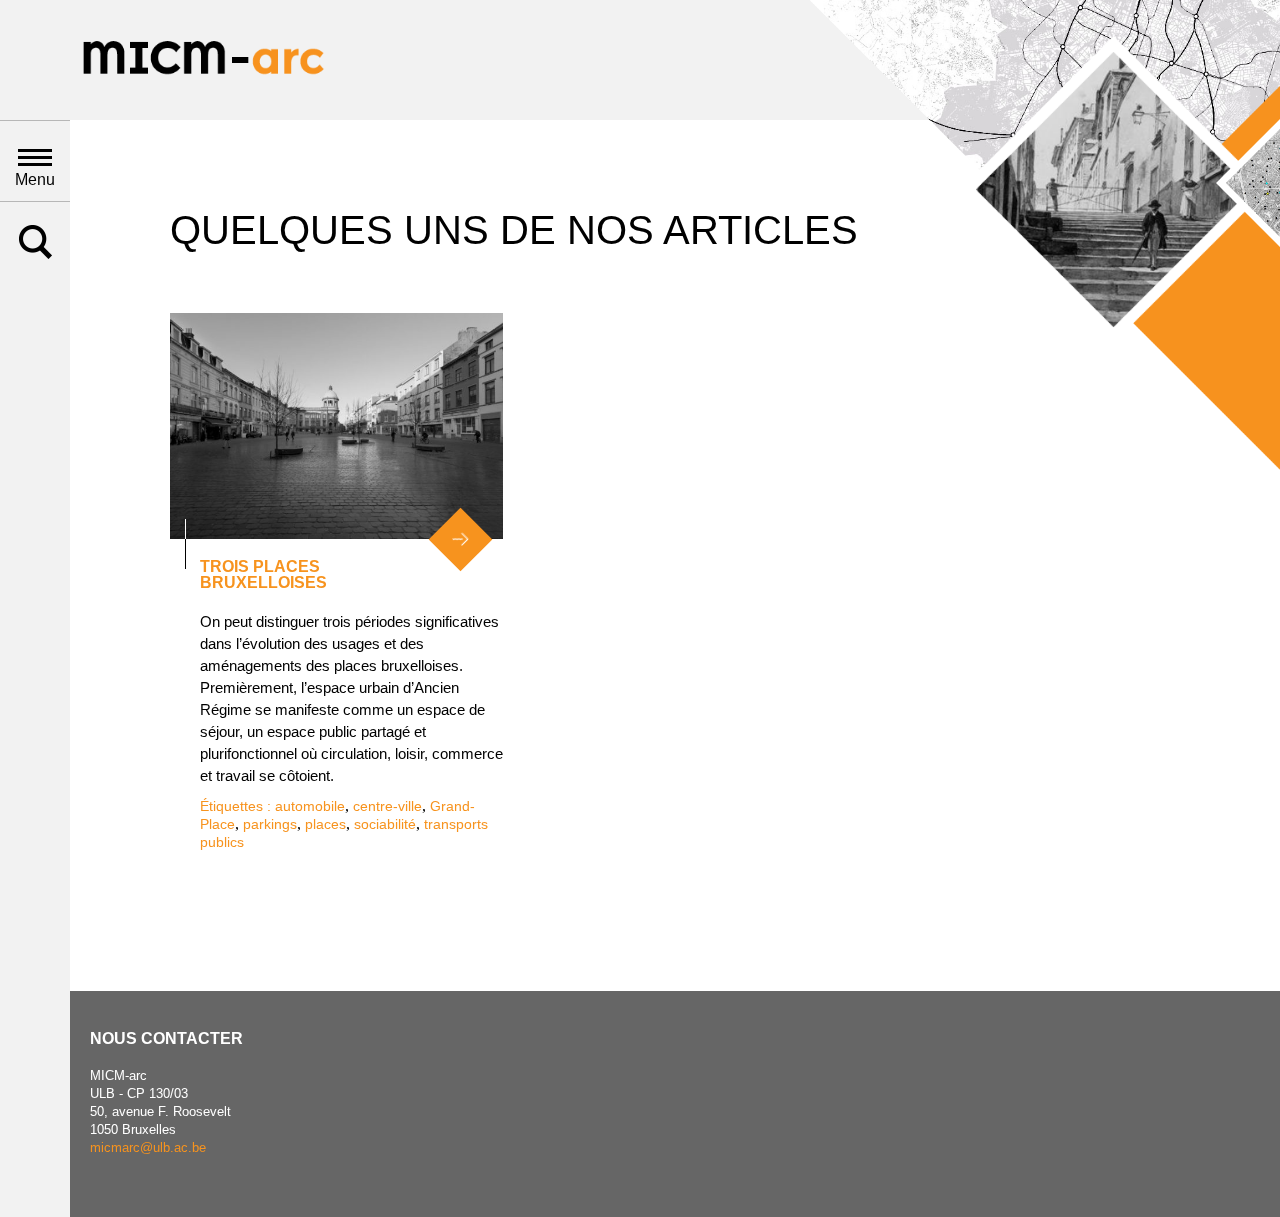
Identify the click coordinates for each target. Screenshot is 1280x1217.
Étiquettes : (237, 806)
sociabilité (385, 824)
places (325, 824)
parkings (270, 824)
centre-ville (387, 806)
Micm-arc (202, 60)
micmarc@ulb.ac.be (148, 1147)
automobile (310, 806)
